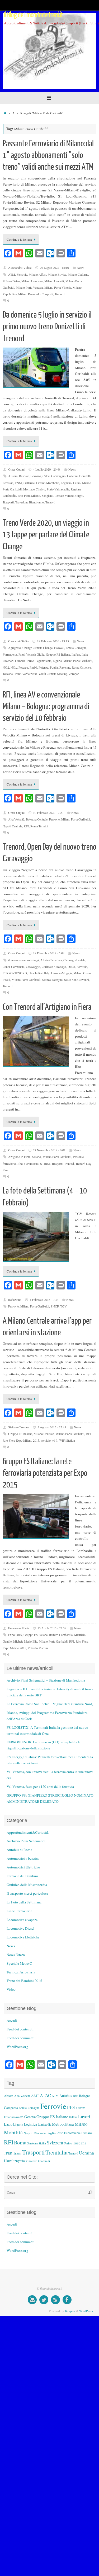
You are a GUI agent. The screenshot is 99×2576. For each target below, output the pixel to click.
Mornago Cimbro (34, 489)
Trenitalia (56, 2152)
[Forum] (32, 2300)
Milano (36, 1157)
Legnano (66, 483)
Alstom (13, 476)
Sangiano (48, 495)
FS (22, 2117)
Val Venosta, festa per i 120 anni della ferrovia (40, 1787)
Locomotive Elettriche (23, 1937)
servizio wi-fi (49, 1440)
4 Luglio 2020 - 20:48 (47, 469)
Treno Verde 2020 (25, 674)
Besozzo (36, 476)
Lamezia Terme (24, 661)
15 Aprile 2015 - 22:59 (52, 1628)
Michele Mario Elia (25, 1641)
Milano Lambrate (32, 281)
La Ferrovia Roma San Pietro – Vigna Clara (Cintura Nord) (50, 1704)
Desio (71, 967)
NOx (14, 667)
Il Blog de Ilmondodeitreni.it (34, 15)
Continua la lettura (19, 239)
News (81, 267)
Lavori (84, 2116)
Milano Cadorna (78, 274)
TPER (8, 2153)
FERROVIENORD (15, 973)
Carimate (47, 967)
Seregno (57, 980)
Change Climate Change (37, 648)
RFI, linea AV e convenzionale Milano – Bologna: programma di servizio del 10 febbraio (46, 706)
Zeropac (74, 674)
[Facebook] (67, 2300)
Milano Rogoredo (29, 294)
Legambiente (43, 661)
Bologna (85, 2096)
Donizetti (85, 476)
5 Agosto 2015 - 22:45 (52, 1427)
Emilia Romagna (76, 648)
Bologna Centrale (37, 819)
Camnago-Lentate (74, 960)
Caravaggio (58, 476)
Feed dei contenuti (20, 2029)
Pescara (23, 667)
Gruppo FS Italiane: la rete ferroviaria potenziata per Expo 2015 (45, 1473)
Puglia (54, 667)
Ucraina (86, 2153)
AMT (35, 2096)
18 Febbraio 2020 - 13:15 (53, 641)
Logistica (30, 2124)
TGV (63, 1306)
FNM (18, 483)
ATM (12, 274)
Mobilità (13, 2132)
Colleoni (72, 476)
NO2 (6, 667)
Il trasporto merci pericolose (27, 1893)
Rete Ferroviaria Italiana (74, 2133)
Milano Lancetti (54, 281)
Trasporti (48, 294)
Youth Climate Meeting (53, 674)
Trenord (60, 294)
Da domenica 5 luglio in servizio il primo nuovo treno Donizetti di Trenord (47, 327)
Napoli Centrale (12, 826)
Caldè (46, 476)
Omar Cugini (16, 469)
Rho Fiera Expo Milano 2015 (21, 1440)
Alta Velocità (16, 819)
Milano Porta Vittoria (58, 287)
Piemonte (40, 2133)
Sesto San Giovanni (77, 980)
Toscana (8, 674)
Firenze (80, 2108)
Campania (11, 2108)
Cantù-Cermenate (13, 967)
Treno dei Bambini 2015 (24, 1981)
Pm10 (33, 667)
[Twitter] (44, 2300)
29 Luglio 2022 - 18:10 (54, 267)
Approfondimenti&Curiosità (28, 1832)
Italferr (76, 654)
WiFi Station (67, 1440)
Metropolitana (63, 2124)
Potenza (43, 667)
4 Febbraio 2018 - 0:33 (44, 1300)
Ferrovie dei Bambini (22, 1876)
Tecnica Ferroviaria (21, 1972)
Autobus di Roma (19, 1850)
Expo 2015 (15, 1635)
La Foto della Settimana (24, 1902)
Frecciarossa (12, 2117)
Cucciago (60, 967)
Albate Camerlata (51, 960)
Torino (68, 2143)
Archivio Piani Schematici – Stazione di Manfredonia (46, 1680)
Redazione (15, 1300)
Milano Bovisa (57, 274)
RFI (26, 826)
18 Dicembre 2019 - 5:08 (49, 953)
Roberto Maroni (38, 1648)
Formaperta (10, 654)
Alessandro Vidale (20, 267)
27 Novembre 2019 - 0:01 (49, 1150)
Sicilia (42, 2143)
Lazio (8, 2124)
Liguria (57, 661)
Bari (76, 2096)
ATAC (45, 2095)
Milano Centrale (44, 1434)
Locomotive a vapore (22, 1920)
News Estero (16, 1955)
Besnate (24, 476)
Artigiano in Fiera (19, 1157)
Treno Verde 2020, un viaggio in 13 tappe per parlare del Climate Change (46, 535)
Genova (30, 2117)
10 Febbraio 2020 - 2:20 (48, 813)
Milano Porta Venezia (29, 287)
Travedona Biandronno (30, 502)
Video (11, 1989)
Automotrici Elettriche (23, 1867)
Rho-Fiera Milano (29, 495)
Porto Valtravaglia (58, 489)
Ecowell (59, 648)
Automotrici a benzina (23, 1858)
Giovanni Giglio (18, 641)
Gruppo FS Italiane (58, 654)
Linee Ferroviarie (19, 1911)
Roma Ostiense (81, 667)
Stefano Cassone (19, 1427)
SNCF (55, 1306)
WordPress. (86, 2311)
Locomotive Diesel (20, 1928)
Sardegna (32, 2143)
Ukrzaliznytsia (14, 2161)
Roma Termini (39, 826)
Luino (77, 483)
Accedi (12, 2020)
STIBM (45, 1164)
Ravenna (65, 667)
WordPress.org (17, 2047)
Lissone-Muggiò (61, 973)
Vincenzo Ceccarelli (38, 2161)
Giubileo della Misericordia (27, 1885)
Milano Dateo (11, 281)
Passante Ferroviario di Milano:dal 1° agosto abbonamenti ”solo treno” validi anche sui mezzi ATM (48, 155)
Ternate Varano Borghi (69, 495)
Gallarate (29, 483)
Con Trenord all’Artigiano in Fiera (47, 1007)
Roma (20, 2142)
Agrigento (15, 648)
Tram (17, 2153)
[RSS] (55, 2300)
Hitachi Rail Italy (39, 973)
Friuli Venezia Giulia (31, 654)
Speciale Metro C (19, 1963)
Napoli (29, 2133)
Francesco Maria (19, 1628)
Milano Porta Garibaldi (78, 661)
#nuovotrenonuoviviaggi (23, 960)
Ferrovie (22, 274)
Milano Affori (37, 274)
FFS (71, 2107)
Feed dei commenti (21, 2038)
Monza (46, 980)
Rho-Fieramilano (28, 1164)
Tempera (70, 2311)
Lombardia (66, 1635)
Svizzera (55, 2142)
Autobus (66, 2096)
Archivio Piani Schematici (26, 1841)
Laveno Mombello (48, 483)
